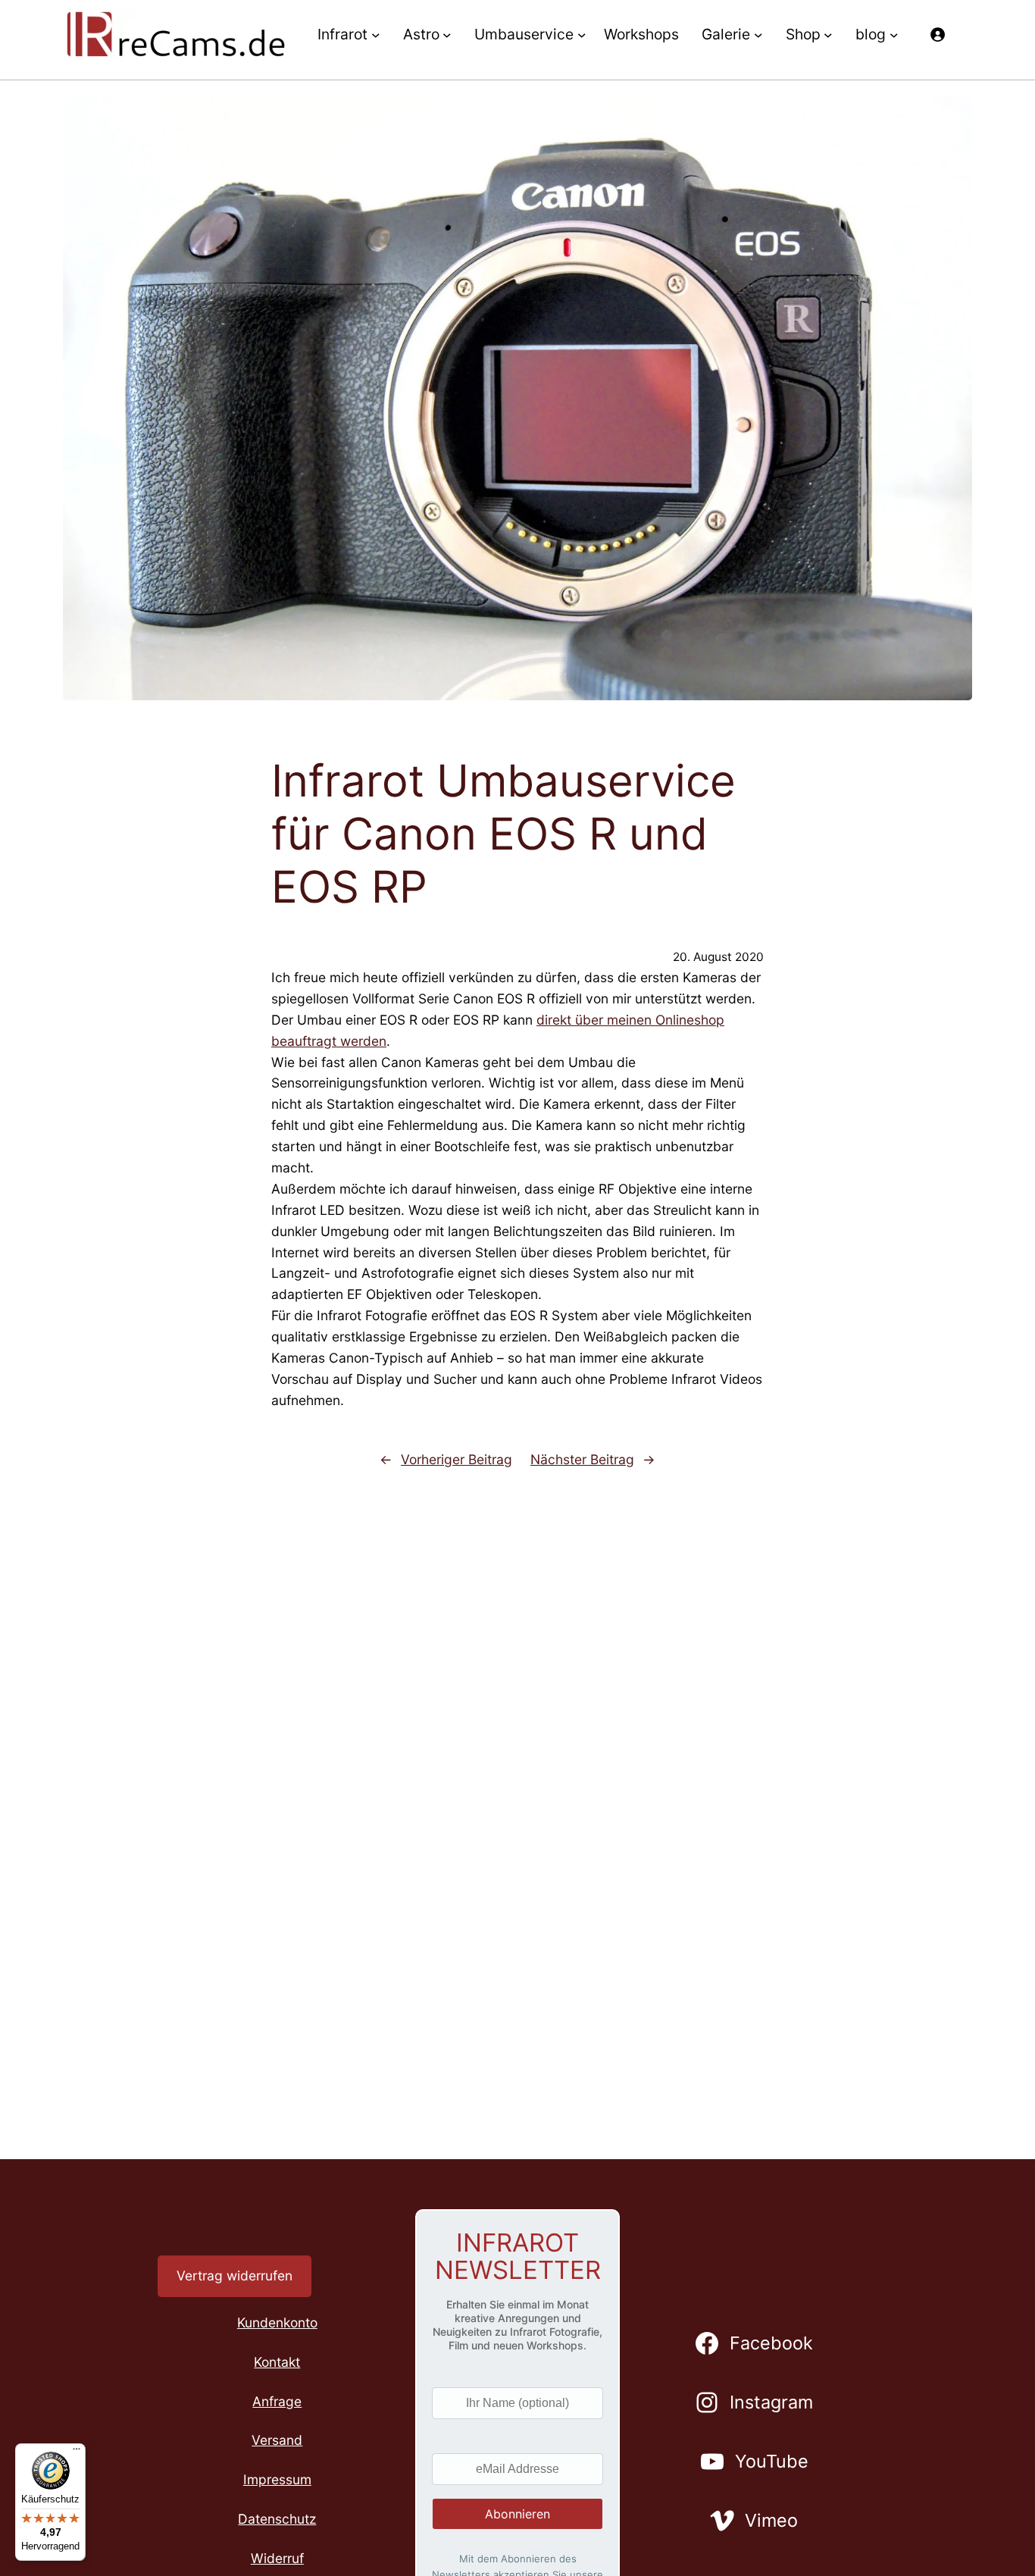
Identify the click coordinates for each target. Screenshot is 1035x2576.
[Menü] (77, 2452)
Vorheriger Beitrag (457, 1459)
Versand (277, 2440)
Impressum (277, 2479)
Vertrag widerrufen (235, 2276)
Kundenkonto (277, 2322)
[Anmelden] (937, 34)
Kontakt (277, 2362)
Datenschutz (277, 2519)
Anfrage (277, 2401)
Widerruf (277, 2558)
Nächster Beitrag (582, 1459)
